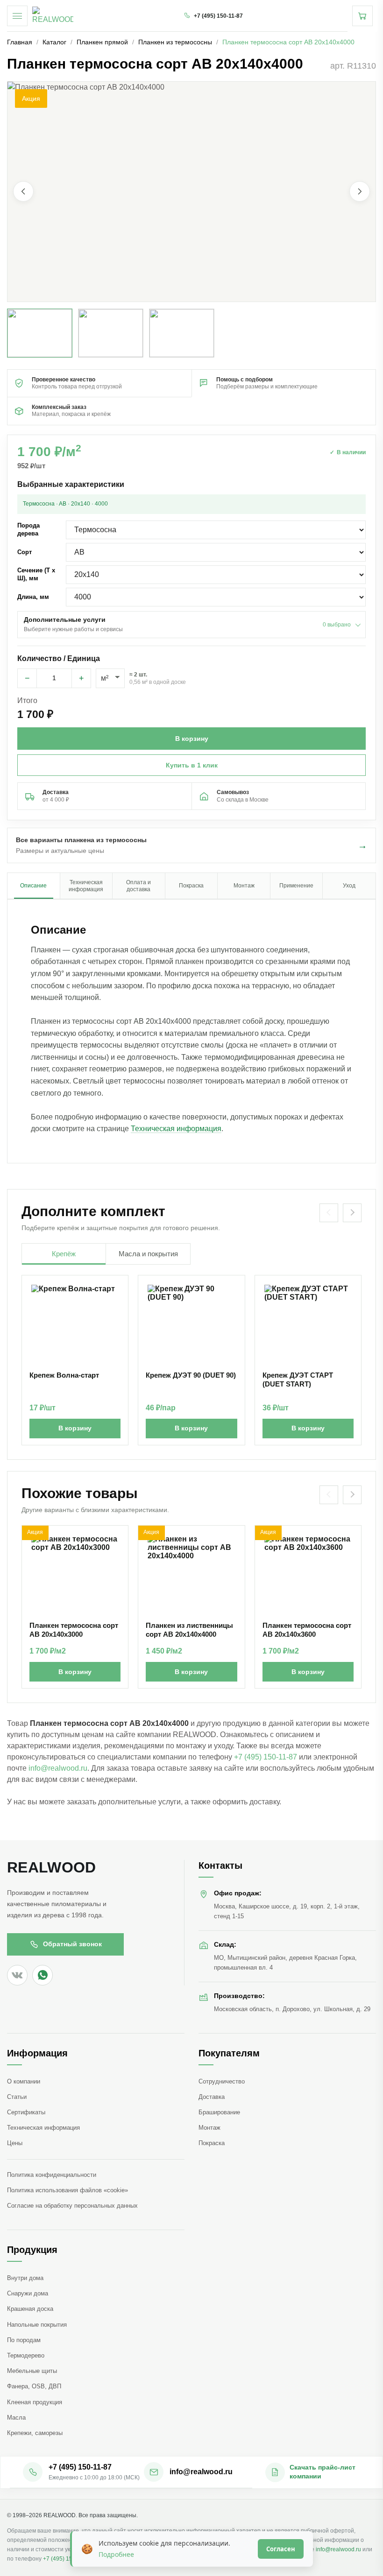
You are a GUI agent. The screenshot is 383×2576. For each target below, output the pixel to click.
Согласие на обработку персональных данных (72, 2206)
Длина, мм (33, 597)
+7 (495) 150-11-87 (266, 1757)
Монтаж (209, 2128)
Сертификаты (26, 2112)
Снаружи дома (28, 2293)
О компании (24, 2081)
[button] (191, 192)
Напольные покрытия (37, 2325)
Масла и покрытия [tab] (148, 1254)
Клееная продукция (35, 2402)
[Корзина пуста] (362, 16)
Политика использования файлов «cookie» (67, 2190)
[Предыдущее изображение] (23, 191)
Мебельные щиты (32, 2371)
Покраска (212, 2143)
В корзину (75, 1428)
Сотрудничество (222, 2081)
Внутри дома (25, 2278)
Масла (16, 2418)
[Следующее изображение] (360, 191)
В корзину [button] (192, 739)
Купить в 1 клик (192, 765)
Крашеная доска (30, 2309)
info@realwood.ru (58, 1768)
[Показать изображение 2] (111, 333)
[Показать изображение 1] (40, 333)
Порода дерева (28, 529)
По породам (24, 2340)
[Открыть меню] (17, 16)
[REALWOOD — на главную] (53, 16)
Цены (15, 2143)
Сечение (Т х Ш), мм (36, 574)
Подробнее (116, 2554)
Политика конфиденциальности (52, 2175)
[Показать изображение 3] (182, 333)
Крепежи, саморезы (35, 2433)
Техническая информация (176, 1129)
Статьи (17, 2097)
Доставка (212, 2097)
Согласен (281, 2549)
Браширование (219, 2112)
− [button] (27, 678)
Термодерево (26, 2355)
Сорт (25, 552)
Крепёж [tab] (64, 1254)
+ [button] (82, 678)
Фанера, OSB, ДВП (34, 2386)
